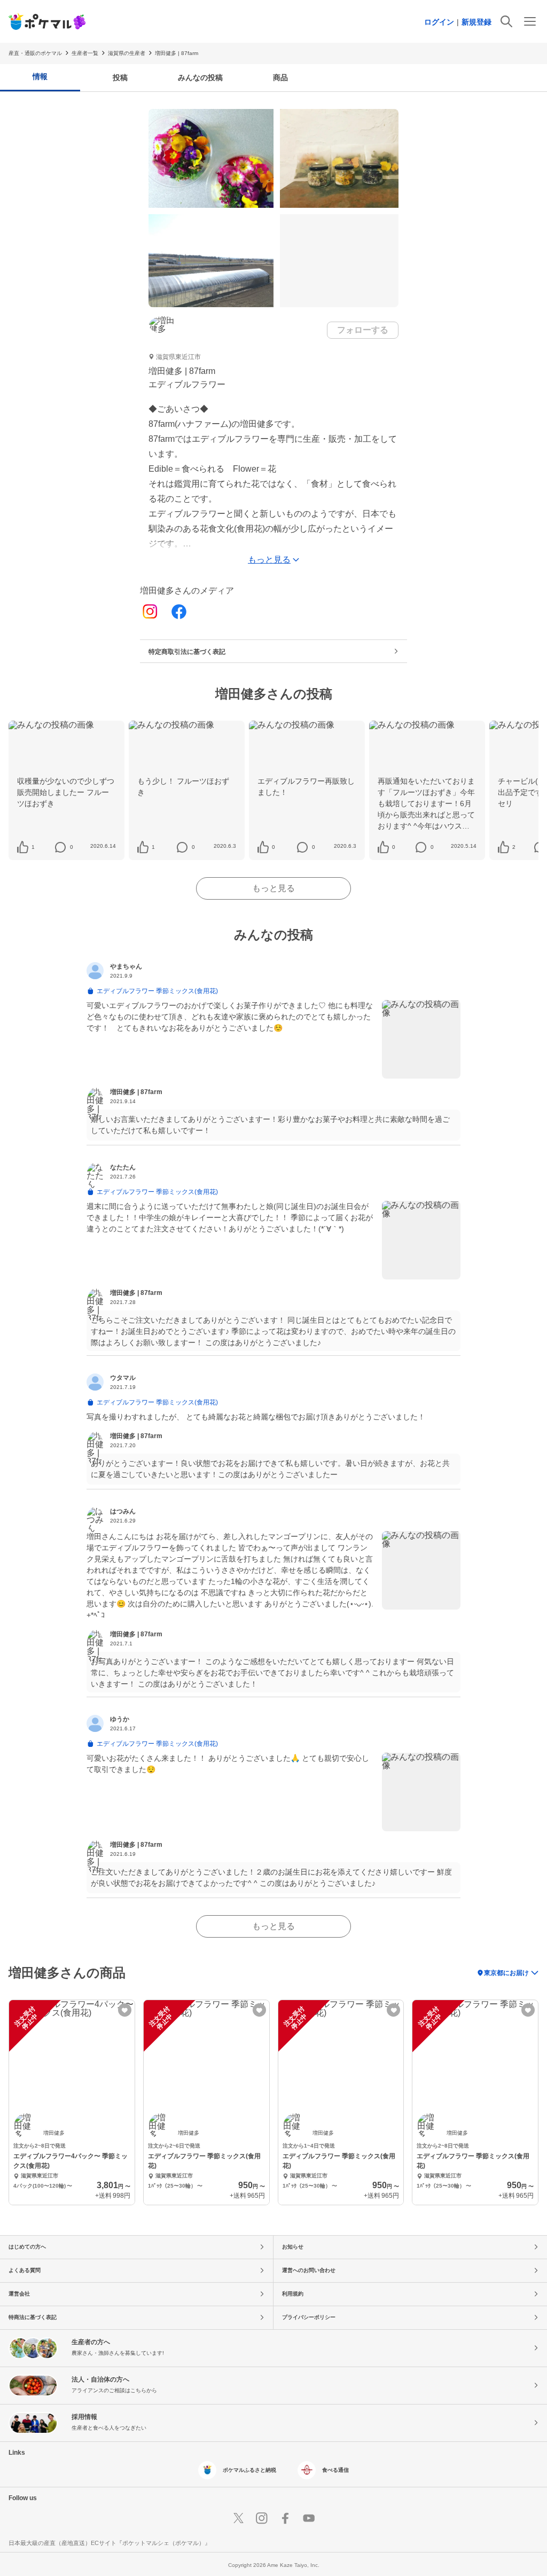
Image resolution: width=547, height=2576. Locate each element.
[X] (238, 2518)
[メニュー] (530, 21)
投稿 (120, 77)
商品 (280, 77)
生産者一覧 (85, 53)
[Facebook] (179, 612)
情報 (40, 76)
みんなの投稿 (200, 77)
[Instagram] (150, 612)
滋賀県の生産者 (127, 53)
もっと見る (273, 888)
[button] (33, 847)
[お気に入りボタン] (125, 2010)
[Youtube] (309, 2518)
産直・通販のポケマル (35, 53)
